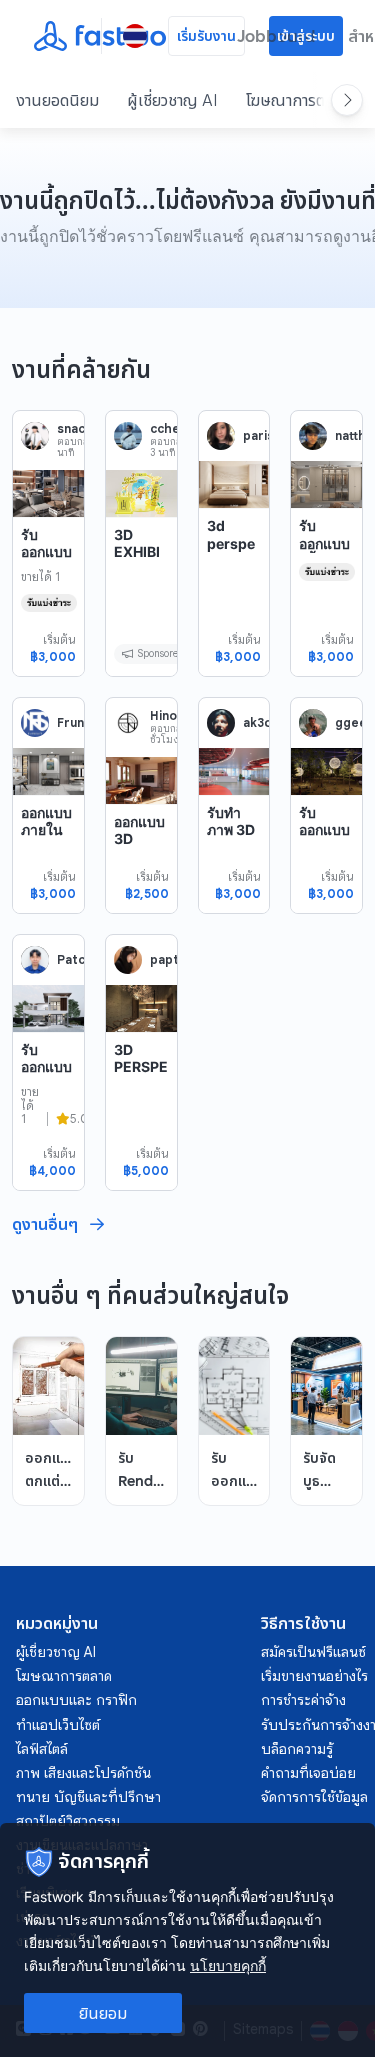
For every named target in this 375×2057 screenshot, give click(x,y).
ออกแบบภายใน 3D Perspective (46, 847)
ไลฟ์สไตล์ (42, 1749)
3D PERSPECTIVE (141, 1067)
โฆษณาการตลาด (297, 100)
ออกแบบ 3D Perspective (139, 848)
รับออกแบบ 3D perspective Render (46, 1093)
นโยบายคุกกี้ (228, 1965)
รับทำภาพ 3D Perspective (231, 839)
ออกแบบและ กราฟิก (76, 1700)
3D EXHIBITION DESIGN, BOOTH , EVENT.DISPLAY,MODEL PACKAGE (140, 639)
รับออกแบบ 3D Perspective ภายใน (46, 578)
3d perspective (231, 543)
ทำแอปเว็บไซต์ (58, 1725)
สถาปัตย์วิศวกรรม (68, 1821)
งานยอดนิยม (57, 100)
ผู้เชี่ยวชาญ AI (172, 100)
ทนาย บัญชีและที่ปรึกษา (88, 1797)
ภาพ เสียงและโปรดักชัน (83, 1773)
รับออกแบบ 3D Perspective (324, 847)
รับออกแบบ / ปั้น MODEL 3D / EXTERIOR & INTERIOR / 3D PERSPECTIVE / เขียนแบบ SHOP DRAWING (326, 657)
